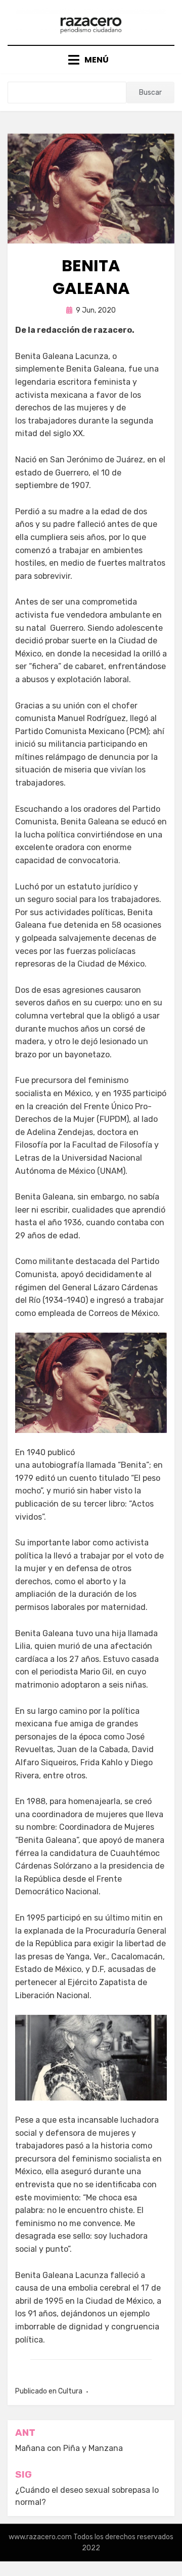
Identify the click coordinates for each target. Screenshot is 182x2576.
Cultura (70, 2391)
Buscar (150, 93)
